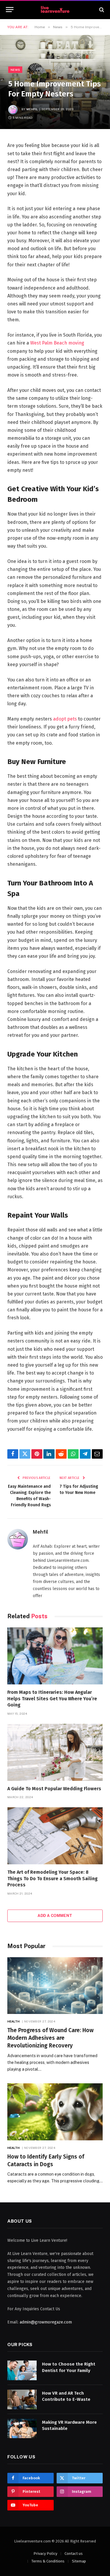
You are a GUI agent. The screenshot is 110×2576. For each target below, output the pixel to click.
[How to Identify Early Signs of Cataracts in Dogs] (55, 2112)
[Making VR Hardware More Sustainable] (22, 2429)
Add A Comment (55, 1916)
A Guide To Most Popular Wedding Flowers (54, 1789)
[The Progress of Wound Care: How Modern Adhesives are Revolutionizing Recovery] (55, 1986)
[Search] (101, 10)
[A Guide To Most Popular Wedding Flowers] (55, 1752)
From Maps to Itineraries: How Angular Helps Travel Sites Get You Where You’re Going (52, 1699)
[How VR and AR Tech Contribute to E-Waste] (22, 2399)
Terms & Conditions (48, 2561)
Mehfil (32, 109)
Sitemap (79, 2561)
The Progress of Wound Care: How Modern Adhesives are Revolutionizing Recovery (50, 2038)
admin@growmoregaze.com (46, 2322)
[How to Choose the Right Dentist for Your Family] (22, 2370)
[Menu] (10, 10)
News (15, 70)
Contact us (74, 2554)
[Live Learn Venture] (55, 10)
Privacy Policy (45, 2554)
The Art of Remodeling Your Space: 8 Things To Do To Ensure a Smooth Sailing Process (53, 1879)
